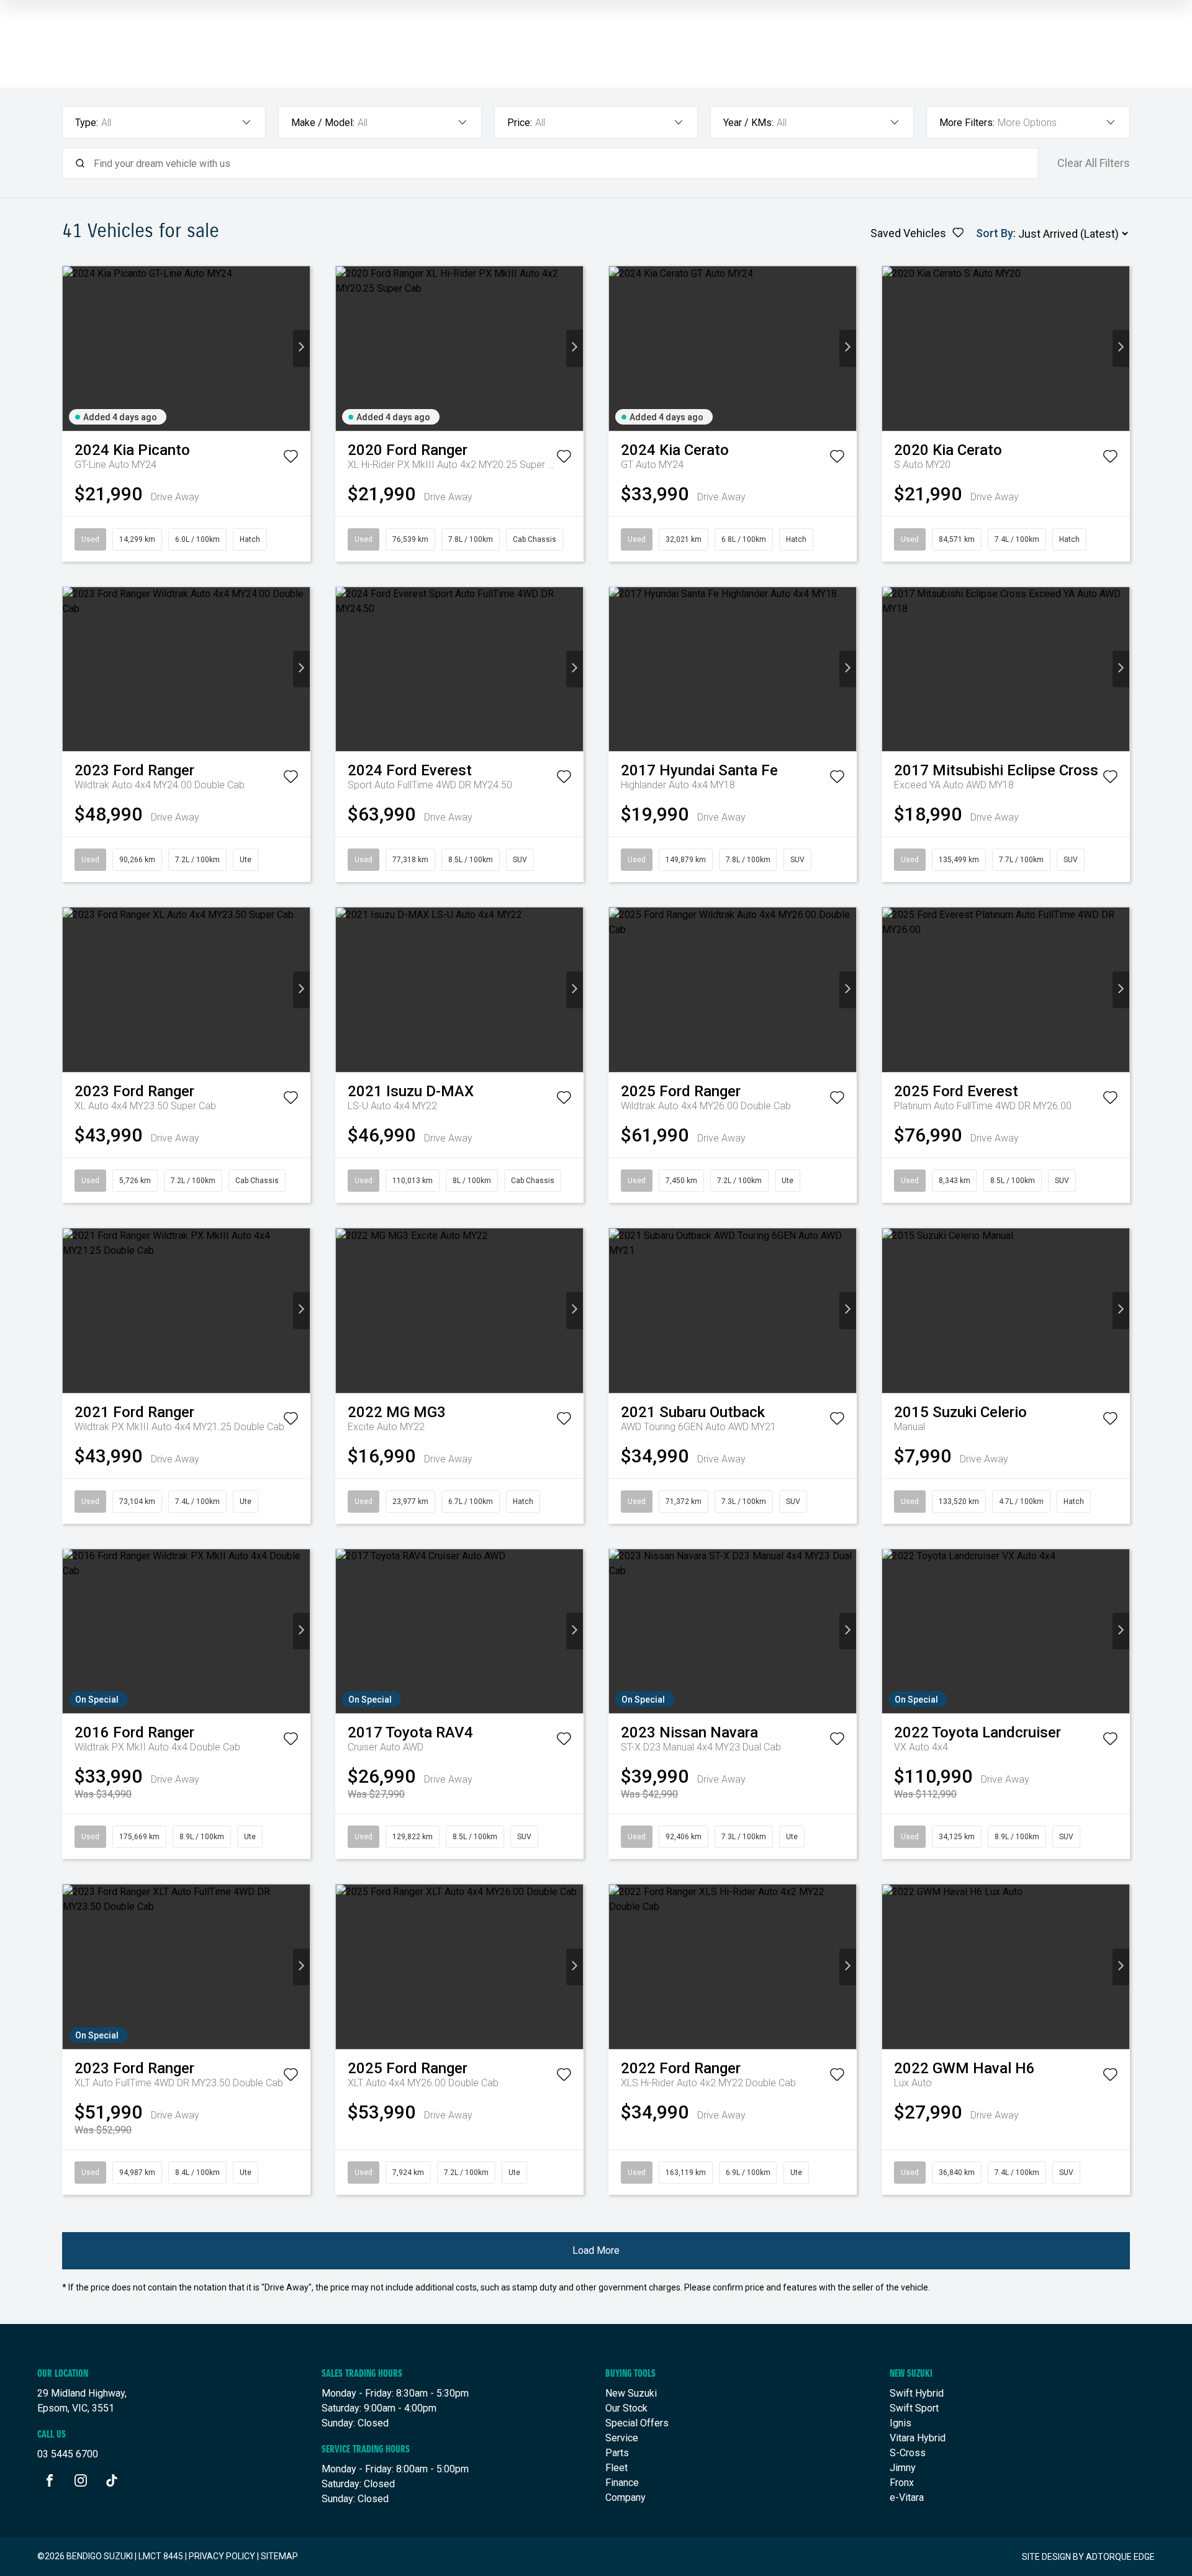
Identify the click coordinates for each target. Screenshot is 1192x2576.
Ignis (901, 2423)
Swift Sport (914, 2408)
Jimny (903, 2468)
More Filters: (967, 123)
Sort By (995, 233)
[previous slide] (71, 349)
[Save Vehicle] (291, 459)
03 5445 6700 (68, 2454)
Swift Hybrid (917, 2393)
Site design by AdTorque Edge (1088, 2557)
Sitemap (279, 2556)
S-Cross (908, 2453)
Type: (87, 123)
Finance (622, 2483)
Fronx (902, 2483)
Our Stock (626, 2408)
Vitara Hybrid (918, 2438)
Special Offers (637, 2423)
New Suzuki (631, 2393)
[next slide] (301, 349)
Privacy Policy (222, 2556)
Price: (520, 123)
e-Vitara (907, 2497)
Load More (596, 2250)
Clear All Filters (1094, 163)
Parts (617, 2453)
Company (625, 2497)
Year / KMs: (748, 123)
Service (622, 2438)
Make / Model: (323, 123)
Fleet (616, 2468)
